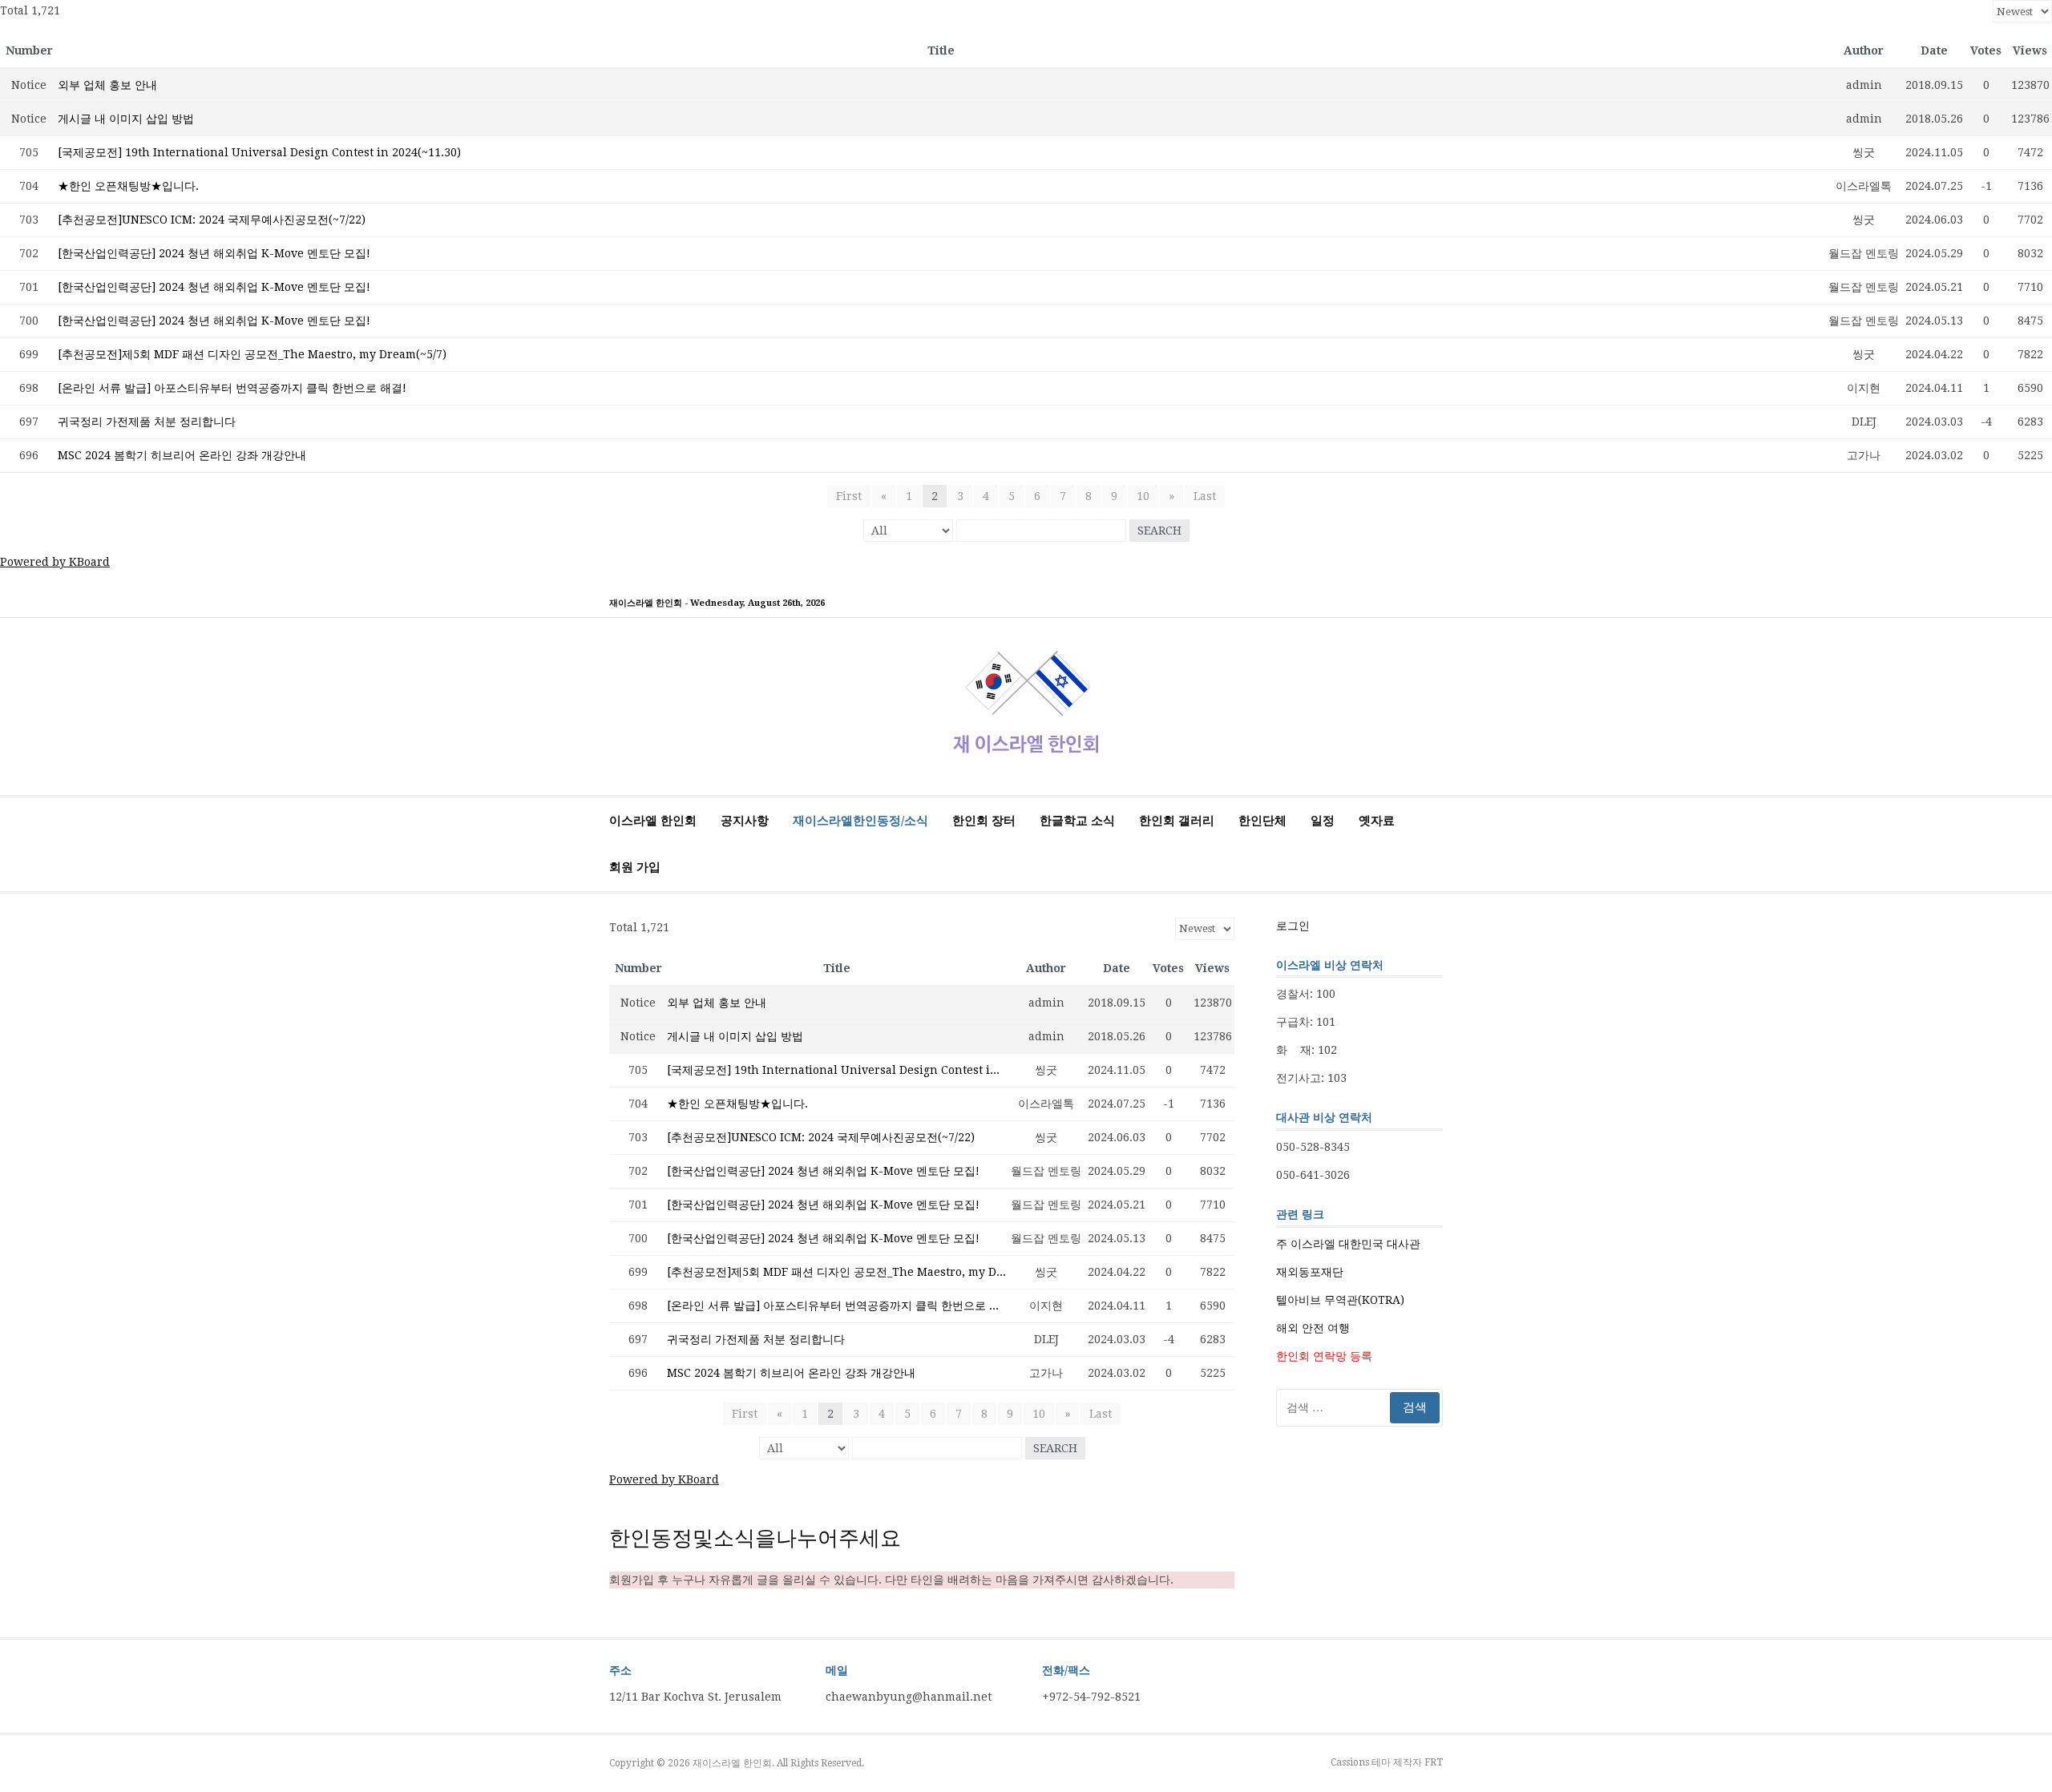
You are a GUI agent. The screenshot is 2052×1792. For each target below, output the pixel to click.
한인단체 (1262, 821)
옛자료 (1377, 821)
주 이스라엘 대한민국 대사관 (1348, 1244)
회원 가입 (635, 867)
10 (1143, 496)
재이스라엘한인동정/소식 (860, 821)
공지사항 (745, 821)
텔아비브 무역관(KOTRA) (1340, 1300)
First (849, 496)
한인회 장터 (984, 821)
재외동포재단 (1310, 1272)
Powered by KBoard (55, 562)
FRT (1434, 1762)
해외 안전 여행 (1313, 1328)
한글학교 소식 (1077, 821)
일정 (1323, 821)
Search (1159, 531)
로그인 (1293, 926)
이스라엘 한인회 (653, 821)
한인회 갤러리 (1177, 821)
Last (1205, 496)
